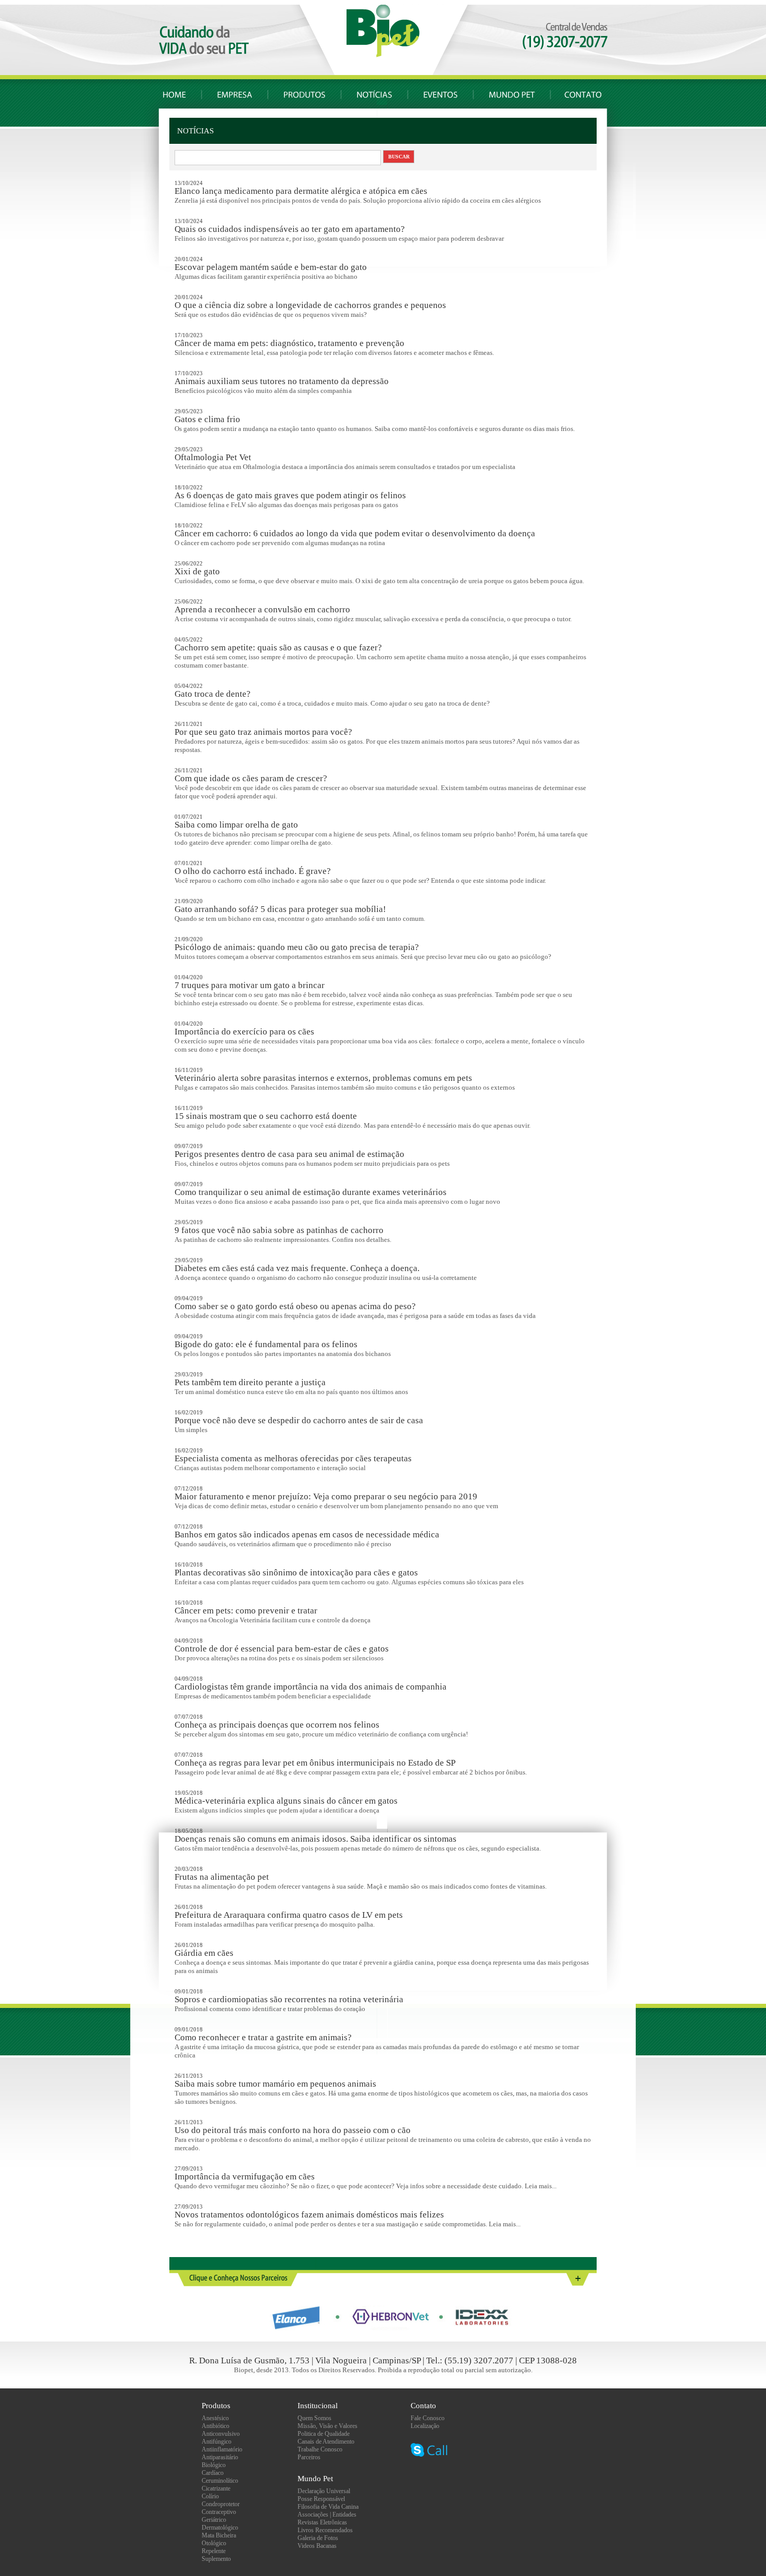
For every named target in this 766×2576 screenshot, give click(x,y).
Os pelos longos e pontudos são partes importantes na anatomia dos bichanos (283, 1354)
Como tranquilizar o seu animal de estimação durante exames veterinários (311, 1192)
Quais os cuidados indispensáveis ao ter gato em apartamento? (290, 229)
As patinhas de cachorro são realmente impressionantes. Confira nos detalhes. (283, 1240)
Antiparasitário (220, 2457)
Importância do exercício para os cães (244, 1032)
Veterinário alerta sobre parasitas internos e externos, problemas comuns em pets (323, 1078)
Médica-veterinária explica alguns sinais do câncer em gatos (286, 1801)
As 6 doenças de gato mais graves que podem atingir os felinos (290, 495)
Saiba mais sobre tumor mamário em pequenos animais (275, 2084)
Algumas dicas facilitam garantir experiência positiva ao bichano (266, 276)
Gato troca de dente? (213, 694)
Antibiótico (215, 2426)
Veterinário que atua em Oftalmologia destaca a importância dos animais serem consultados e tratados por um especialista (345, 467)
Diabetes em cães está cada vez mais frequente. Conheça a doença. (297, 1268)
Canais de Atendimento (326, 2442)
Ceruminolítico (220, 2481)
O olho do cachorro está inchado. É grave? (253, 871)
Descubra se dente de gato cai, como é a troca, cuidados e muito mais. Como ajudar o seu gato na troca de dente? (332, 703)
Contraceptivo (219, 2512)
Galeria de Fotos (318, 2538)
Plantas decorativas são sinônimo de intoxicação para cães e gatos (296, 1573)
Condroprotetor (221, 2504)
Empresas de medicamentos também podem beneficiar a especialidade (273, 1696)
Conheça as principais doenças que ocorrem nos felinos (277, 1725)
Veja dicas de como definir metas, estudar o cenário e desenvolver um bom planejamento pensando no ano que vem (336, 1506)
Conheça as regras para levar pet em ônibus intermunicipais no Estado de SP (315, 1763)
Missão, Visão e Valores (328, 2426)
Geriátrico (214, 2520)
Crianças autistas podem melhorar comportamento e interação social (270, 1468)
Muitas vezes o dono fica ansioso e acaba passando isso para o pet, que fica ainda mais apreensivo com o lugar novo (337, 1201)
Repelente (214, 2551)
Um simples (191, 1430)
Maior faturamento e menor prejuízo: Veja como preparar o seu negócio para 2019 (326, 1496)
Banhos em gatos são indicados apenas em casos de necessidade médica (307, 1534)
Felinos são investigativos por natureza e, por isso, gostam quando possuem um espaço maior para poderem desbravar (339, 238)
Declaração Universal (324, 2491)
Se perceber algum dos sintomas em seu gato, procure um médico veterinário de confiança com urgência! (321, 1734)
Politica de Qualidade (324, 2434)
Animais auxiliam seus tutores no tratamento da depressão (282, 381)
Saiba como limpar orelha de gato (236, 825)
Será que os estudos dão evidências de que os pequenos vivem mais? (271, 315)
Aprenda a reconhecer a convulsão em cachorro (262, 609)
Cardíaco (213, 2473)
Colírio (210, 2496)
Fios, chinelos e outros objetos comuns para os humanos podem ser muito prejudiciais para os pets (312, 1163)
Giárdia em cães (204, 1953)
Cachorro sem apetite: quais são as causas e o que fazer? (278, 648)
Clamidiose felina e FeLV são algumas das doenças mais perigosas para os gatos (286, 505)
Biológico (214, 2465)
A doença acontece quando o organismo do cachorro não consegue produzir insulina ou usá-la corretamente (326, 1278)
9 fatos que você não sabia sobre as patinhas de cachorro (279, 1230)
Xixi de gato (197, 571)
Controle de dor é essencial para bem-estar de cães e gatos (282, 1649)
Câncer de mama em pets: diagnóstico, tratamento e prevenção (289, 343)
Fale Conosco (428, 2418)
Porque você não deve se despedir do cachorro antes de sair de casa (299, 1420)
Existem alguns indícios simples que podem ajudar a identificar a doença (277, 1810)
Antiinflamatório (222, 2449)
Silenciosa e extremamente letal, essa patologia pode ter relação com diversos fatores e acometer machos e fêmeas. (334, 353)
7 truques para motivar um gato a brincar (250, 985)
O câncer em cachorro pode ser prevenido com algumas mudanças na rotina (280, 543)
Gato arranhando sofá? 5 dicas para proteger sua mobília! (280, 909)
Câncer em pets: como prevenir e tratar (246, 1611)
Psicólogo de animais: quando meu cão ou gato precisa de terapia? (297, 947)
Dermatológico (220, 2528)
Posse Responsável (321, 2499)
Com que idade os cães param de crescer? (251, 778)
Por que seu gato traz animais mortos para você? (263, 732)
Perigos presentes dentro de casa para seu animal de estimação (289, 1154)
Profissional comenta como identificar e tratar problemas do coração (270, 2009)
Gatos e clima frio (207, 419)
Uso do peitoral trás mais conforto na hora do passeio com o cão (293, 2130)
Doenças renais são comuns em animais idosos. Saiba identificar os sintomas (316, 1839)
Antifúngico (217, 2442)
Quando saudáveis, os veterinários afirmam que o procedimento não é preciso (283, 1544)
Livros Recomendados (325, 2530)
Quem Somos (314, 2418)
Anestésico (215, 2418)
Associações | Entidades (327, 2515)
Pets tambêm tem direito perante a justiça (250, 1382)
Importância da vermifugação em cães (245, 2177)
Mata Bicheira (219, 2535)
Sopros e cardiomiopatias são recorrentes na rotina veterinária (289, 1999)
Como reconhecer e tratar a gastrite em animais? (263, 2037)
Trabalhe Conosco (320, 2449)
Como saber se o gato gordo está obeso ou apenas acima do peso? (295, 1306)
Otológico (214, 2543)
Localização (425, 2426)
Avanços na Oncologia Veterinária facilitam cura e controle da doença (273, 1620)
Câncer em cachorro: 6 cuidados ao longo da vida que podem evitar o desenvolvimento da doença (355, 533)
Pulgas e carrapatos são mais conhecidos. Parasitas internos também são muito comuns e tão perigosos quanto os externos (345, 1087)
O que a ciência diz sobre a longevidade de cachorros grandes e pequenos (310, 305)
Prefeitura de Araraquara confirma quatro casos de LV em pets (289, 1915)
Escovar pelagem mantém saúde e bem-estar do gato (271, 267)
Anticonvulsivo (221, 2434)
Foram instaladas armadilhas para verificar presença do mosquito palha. (275, 1924)
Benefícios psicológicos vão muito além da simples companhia (263, 391)
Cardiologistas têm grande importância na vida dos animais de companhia (311, 1687)
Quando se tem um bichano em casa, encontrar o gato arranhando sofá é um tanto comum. (300, 919)
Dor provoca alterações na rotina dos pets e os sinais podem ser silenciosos (279, 1658)
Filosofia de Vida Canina (328, 2507)
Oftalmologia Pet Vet (213, 457)
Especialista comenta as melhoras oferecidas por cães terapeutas (293, 1458)
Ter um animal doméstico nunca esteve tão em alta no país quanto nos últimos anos (291, 1392)
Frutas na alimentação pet (222, 1877)
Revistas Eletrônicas (322, 2522)
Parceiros (309, 2457)
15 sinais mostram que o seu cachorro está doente (266, 1116)
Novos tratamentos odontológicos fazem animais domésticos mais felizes (309, 2215)
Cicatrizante (216, 2488)
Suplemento (216, 2559)
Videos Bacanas (317, 2546)
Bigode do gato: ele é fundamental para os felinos (266, 1344)
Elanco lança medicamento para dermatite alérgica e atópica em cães (301, 191)
